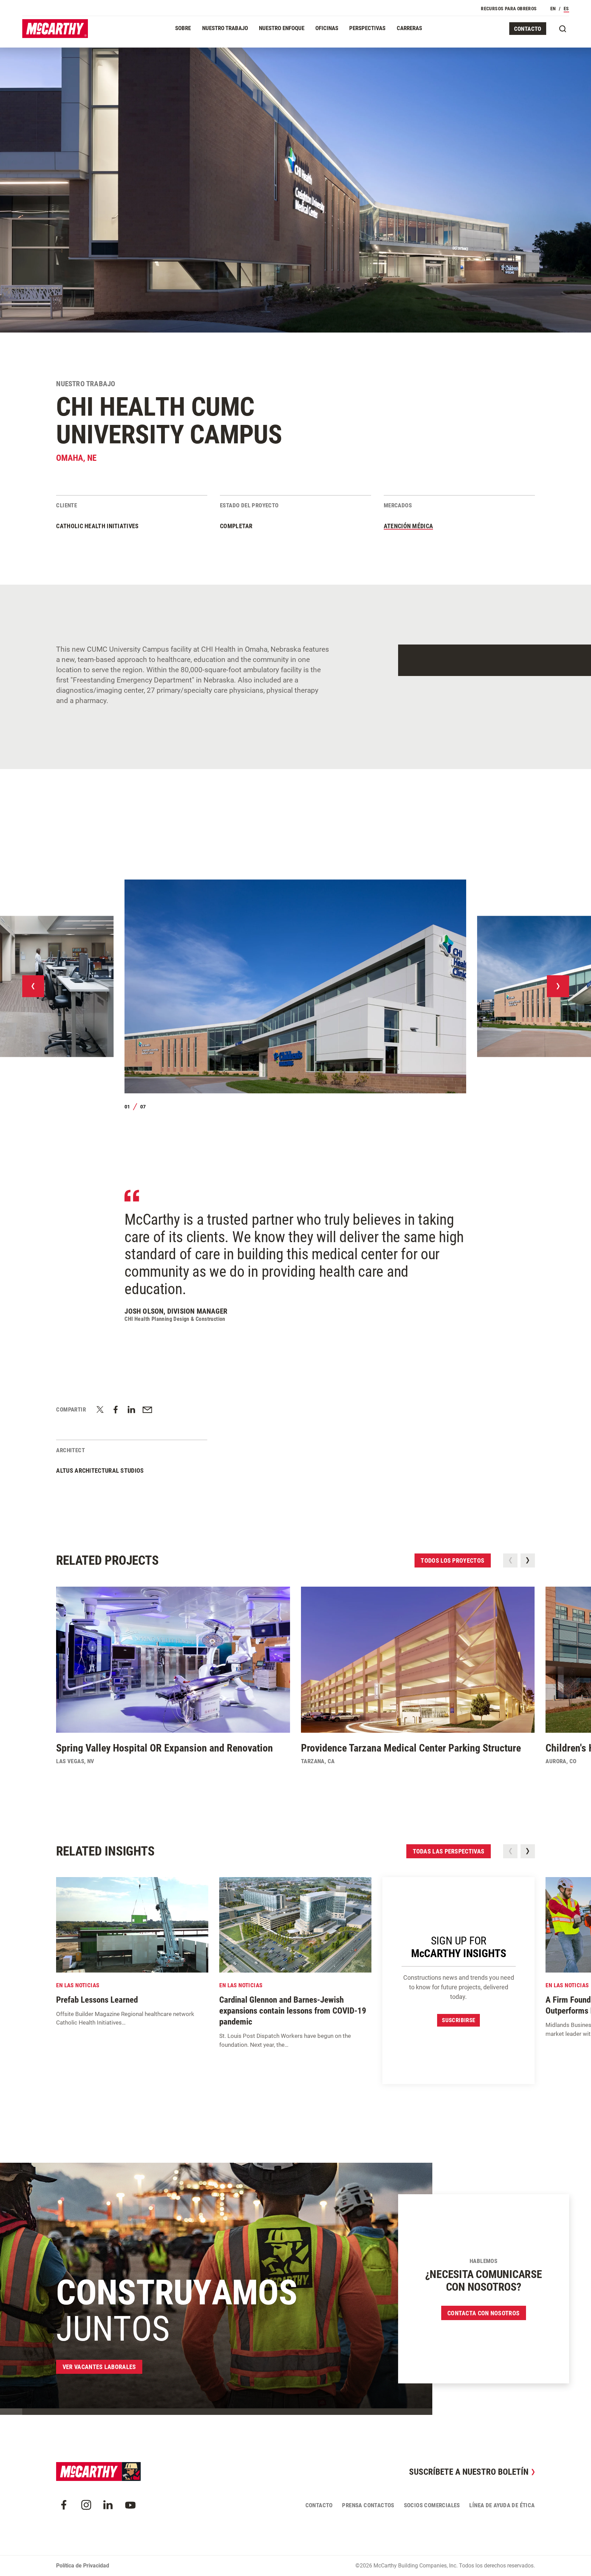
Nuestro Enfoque (282, 28)
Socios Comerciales (432, 2505)
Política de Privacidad (83, 2566)
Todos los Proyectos (452, 1560)
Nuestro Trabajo (225, 28)
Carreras (409, 28)
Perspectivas (367, 28)
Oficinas (327, 28)
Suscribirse (458, 2020)
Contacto (528, 29)
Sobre (183, 28)
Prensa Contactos (368, 2505)
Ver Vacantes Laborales (99, 2367)
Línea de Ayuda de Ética (502, 2505)
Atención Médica (409, 526)
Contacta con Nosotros (483, 2313)
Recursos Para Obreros (509, 9)
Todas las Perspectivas (449, 1851)
